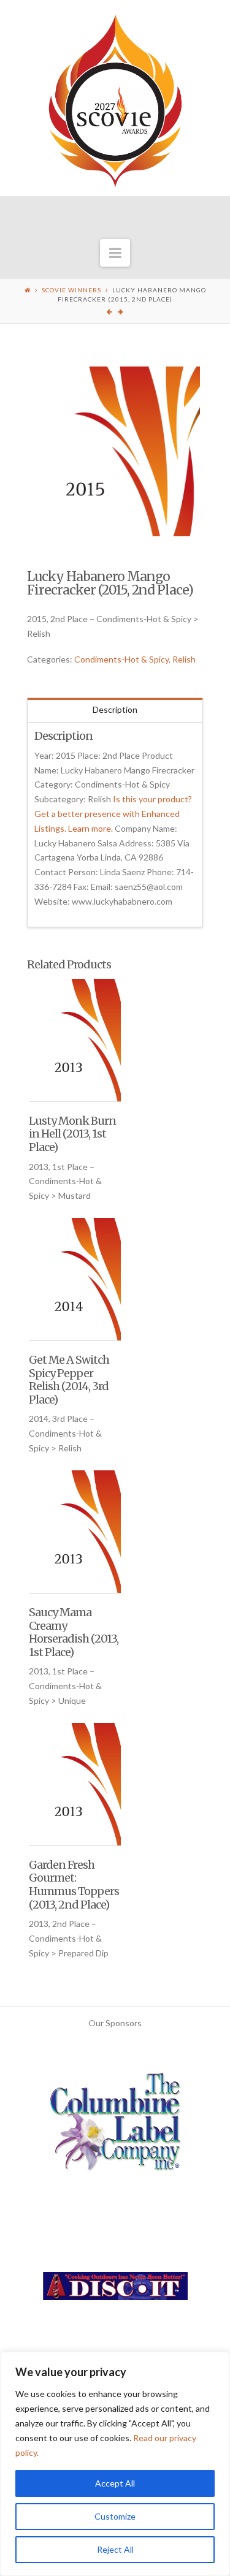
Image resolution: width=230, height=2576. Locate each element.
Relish (184, 659)
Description (115, 709)
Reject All (115, 2549)
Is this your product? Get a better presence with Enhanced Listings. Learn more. (113, 814)
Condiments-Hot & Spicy (121, 659)
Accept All (115, 2483)
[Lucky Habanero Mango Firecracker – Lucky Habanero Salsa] (115, 452)
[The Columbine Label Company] (115, 2126)
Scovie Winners (71, 290)
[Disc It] (115, 2291)
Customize (115, 2516)
